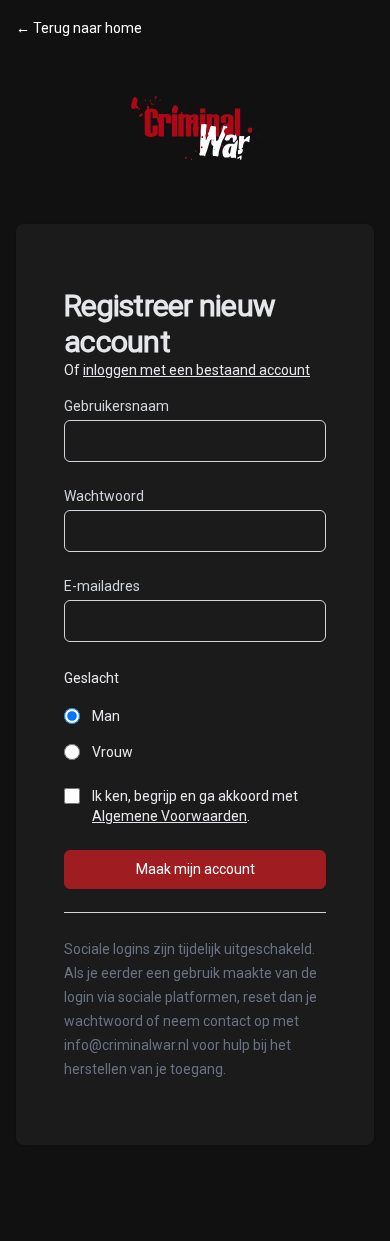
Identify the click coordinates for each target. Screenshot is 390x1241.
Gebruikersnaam (116, 406)
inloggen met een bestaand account (196, 370)
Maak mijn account (195, 869)
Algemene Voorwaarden (169, 816)
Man (106, 716)
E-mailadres (102, 586)
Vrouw (112, 752)
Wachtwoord (104, 496)
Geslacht (91, 678)
